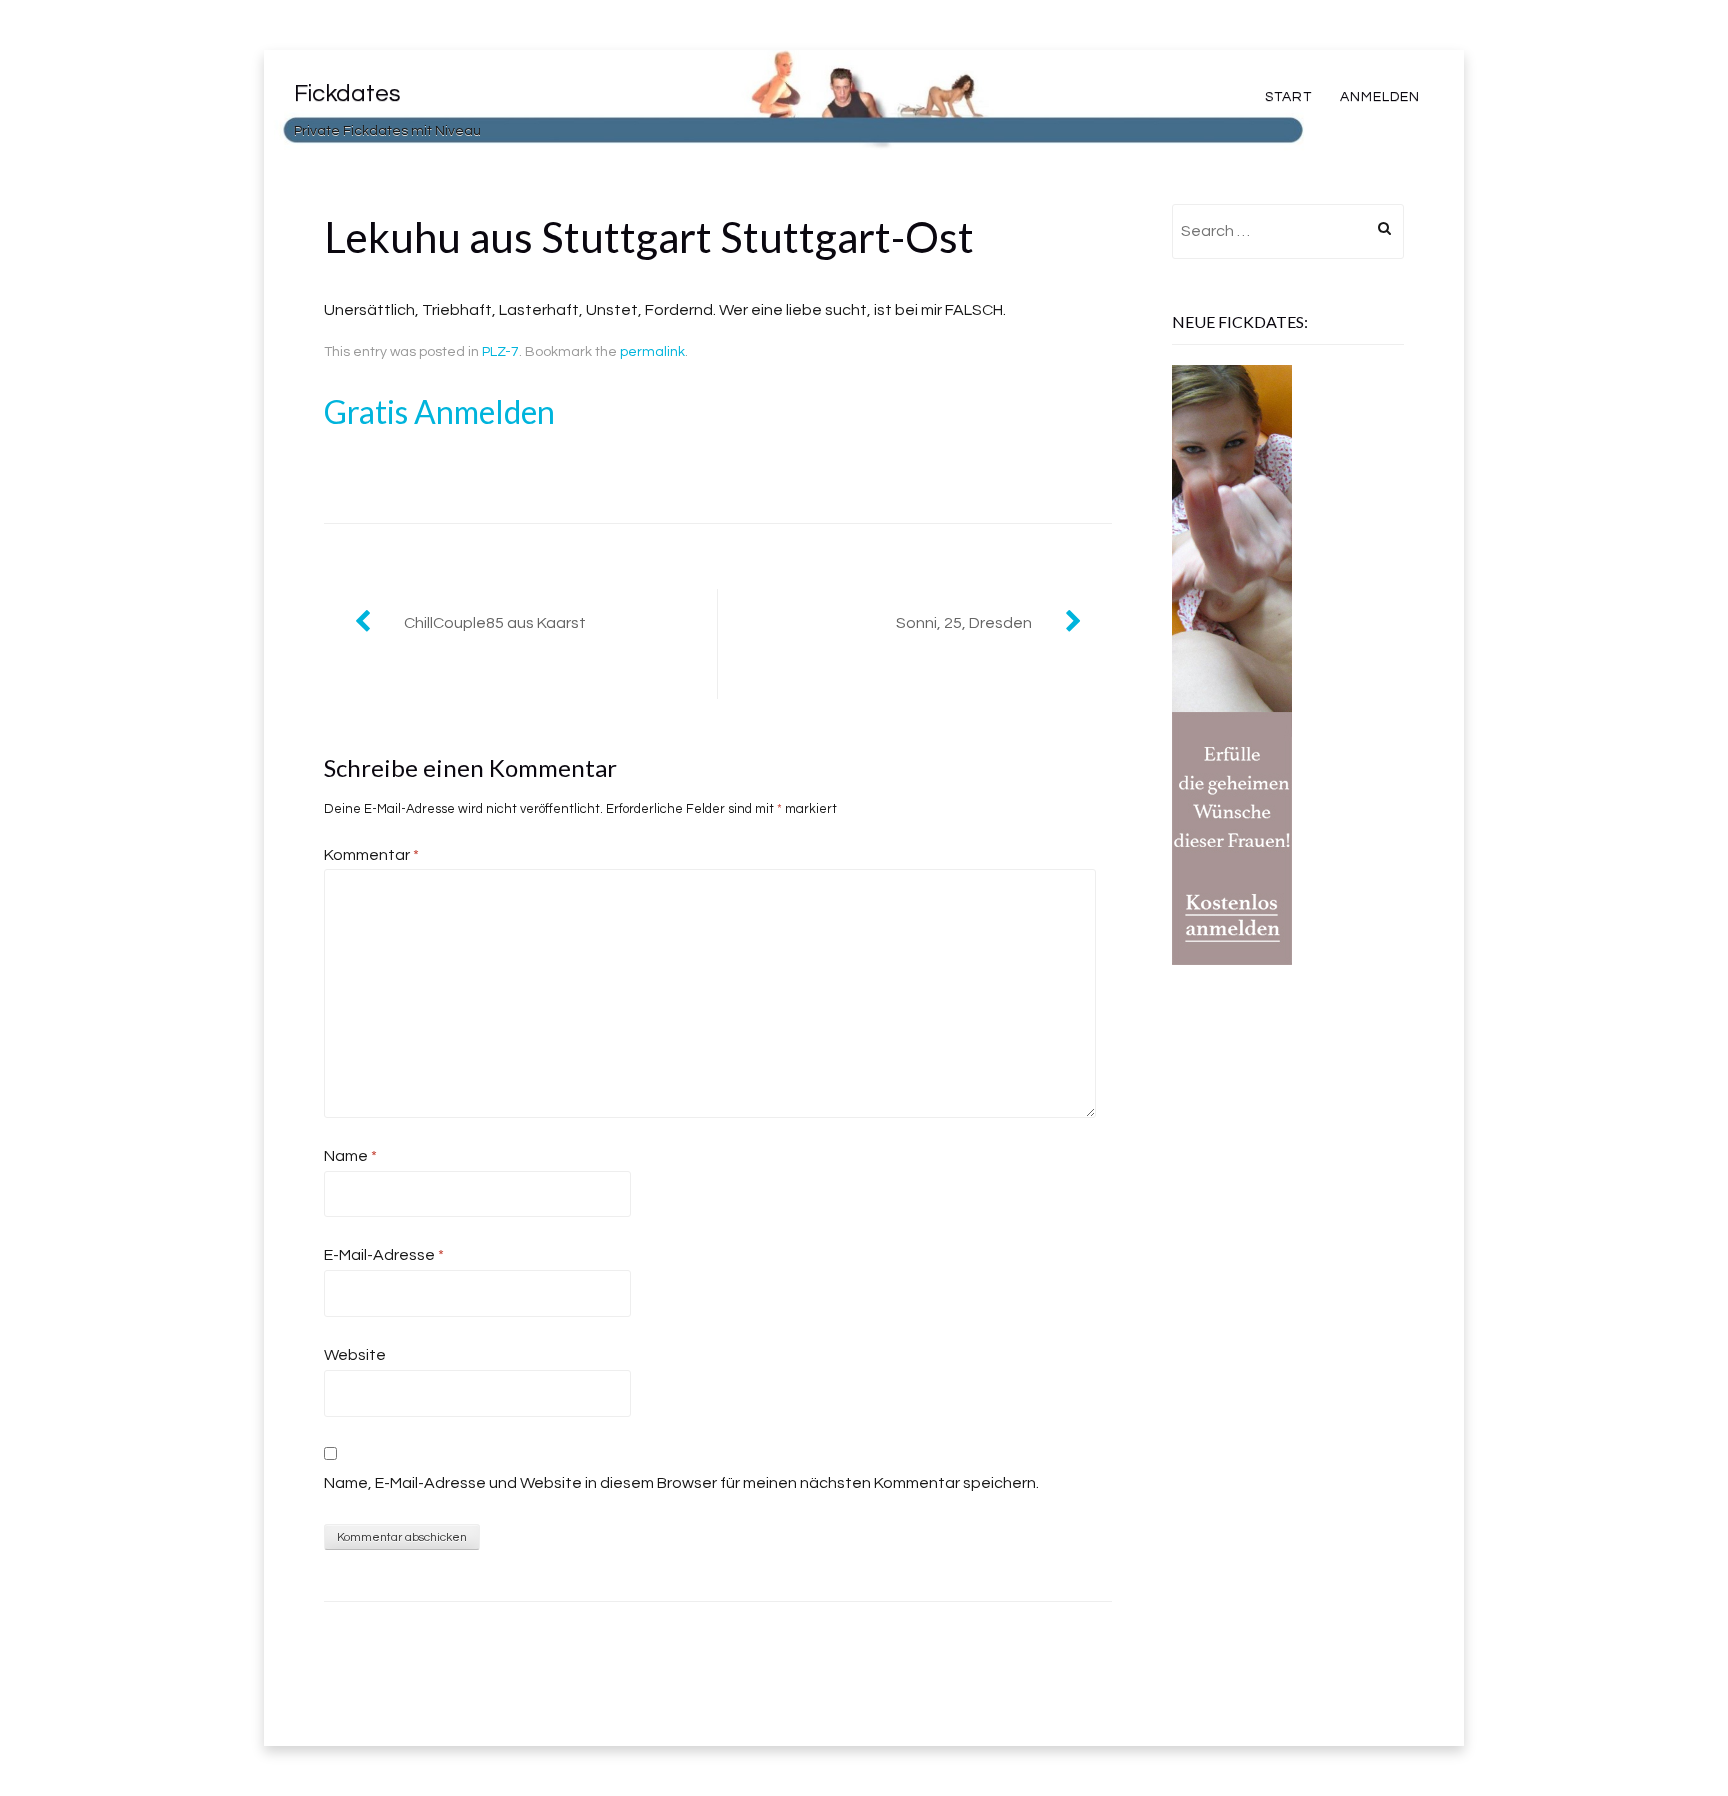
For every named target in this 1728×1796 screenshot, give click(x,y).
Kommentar (371, 855)
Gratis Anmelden (439, 411)
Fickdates (347, 93)
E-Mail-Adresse (384, 1255)
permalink (652, 352)
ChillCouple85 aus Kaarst (495, 623)
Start (1288, 97)
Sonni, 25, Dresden (964, 623)
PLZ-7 (500, 352)
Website (355, 1355)
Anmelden (1380, 97)
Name (350, 1156)
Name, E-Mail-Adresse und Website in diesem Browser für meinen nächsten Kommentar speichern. (681, 1483)
